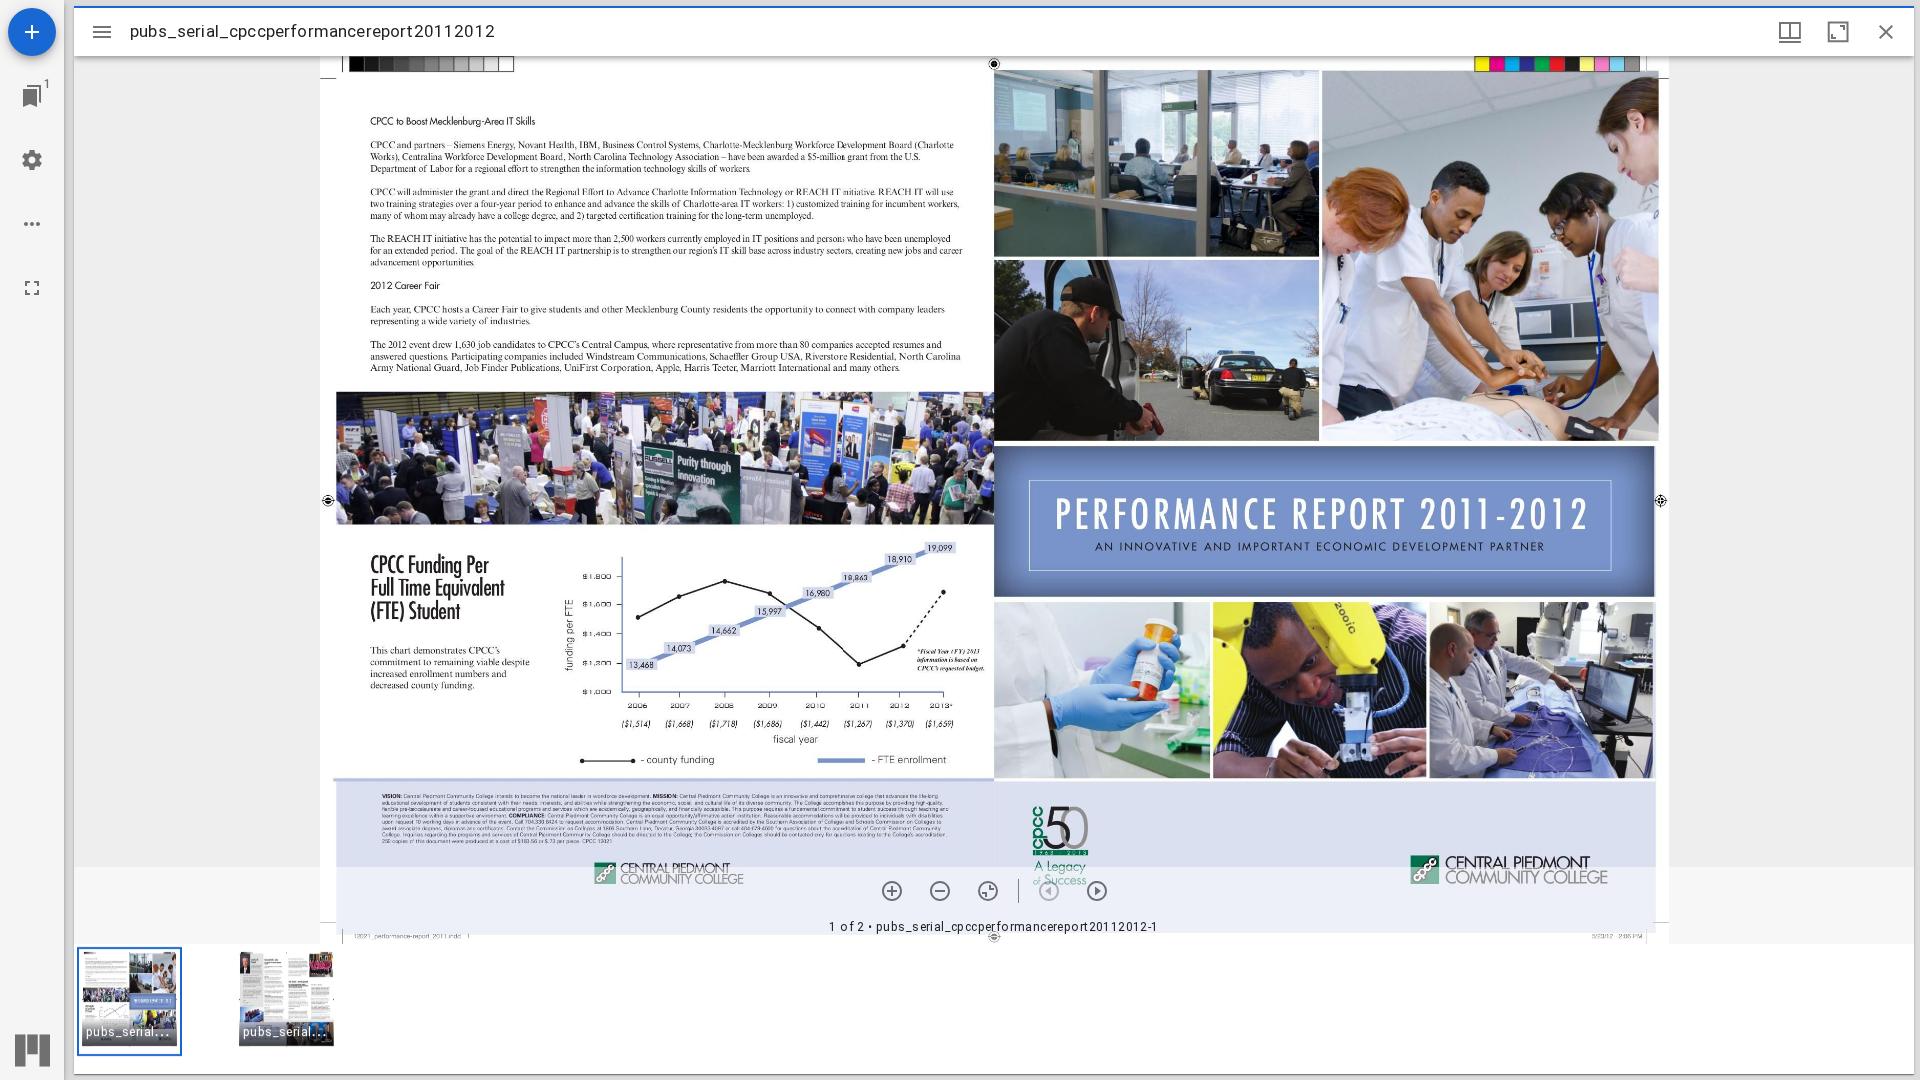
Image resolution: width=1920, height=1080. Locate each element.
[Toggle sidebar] (102, 32)
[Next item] (1097, 891)
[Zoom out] (940, 891)
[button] (129, 1001)
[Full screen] (32, 288)
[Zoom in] (892, 891)
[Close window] (1886, 32)
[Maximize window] (1838, 32)
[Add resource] (32, 32)
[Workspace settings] (32, 160)
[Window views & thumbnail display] (1790, 32)
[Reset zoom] (988, 891)
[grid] (994, 1009)
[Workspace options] (32, 224)
